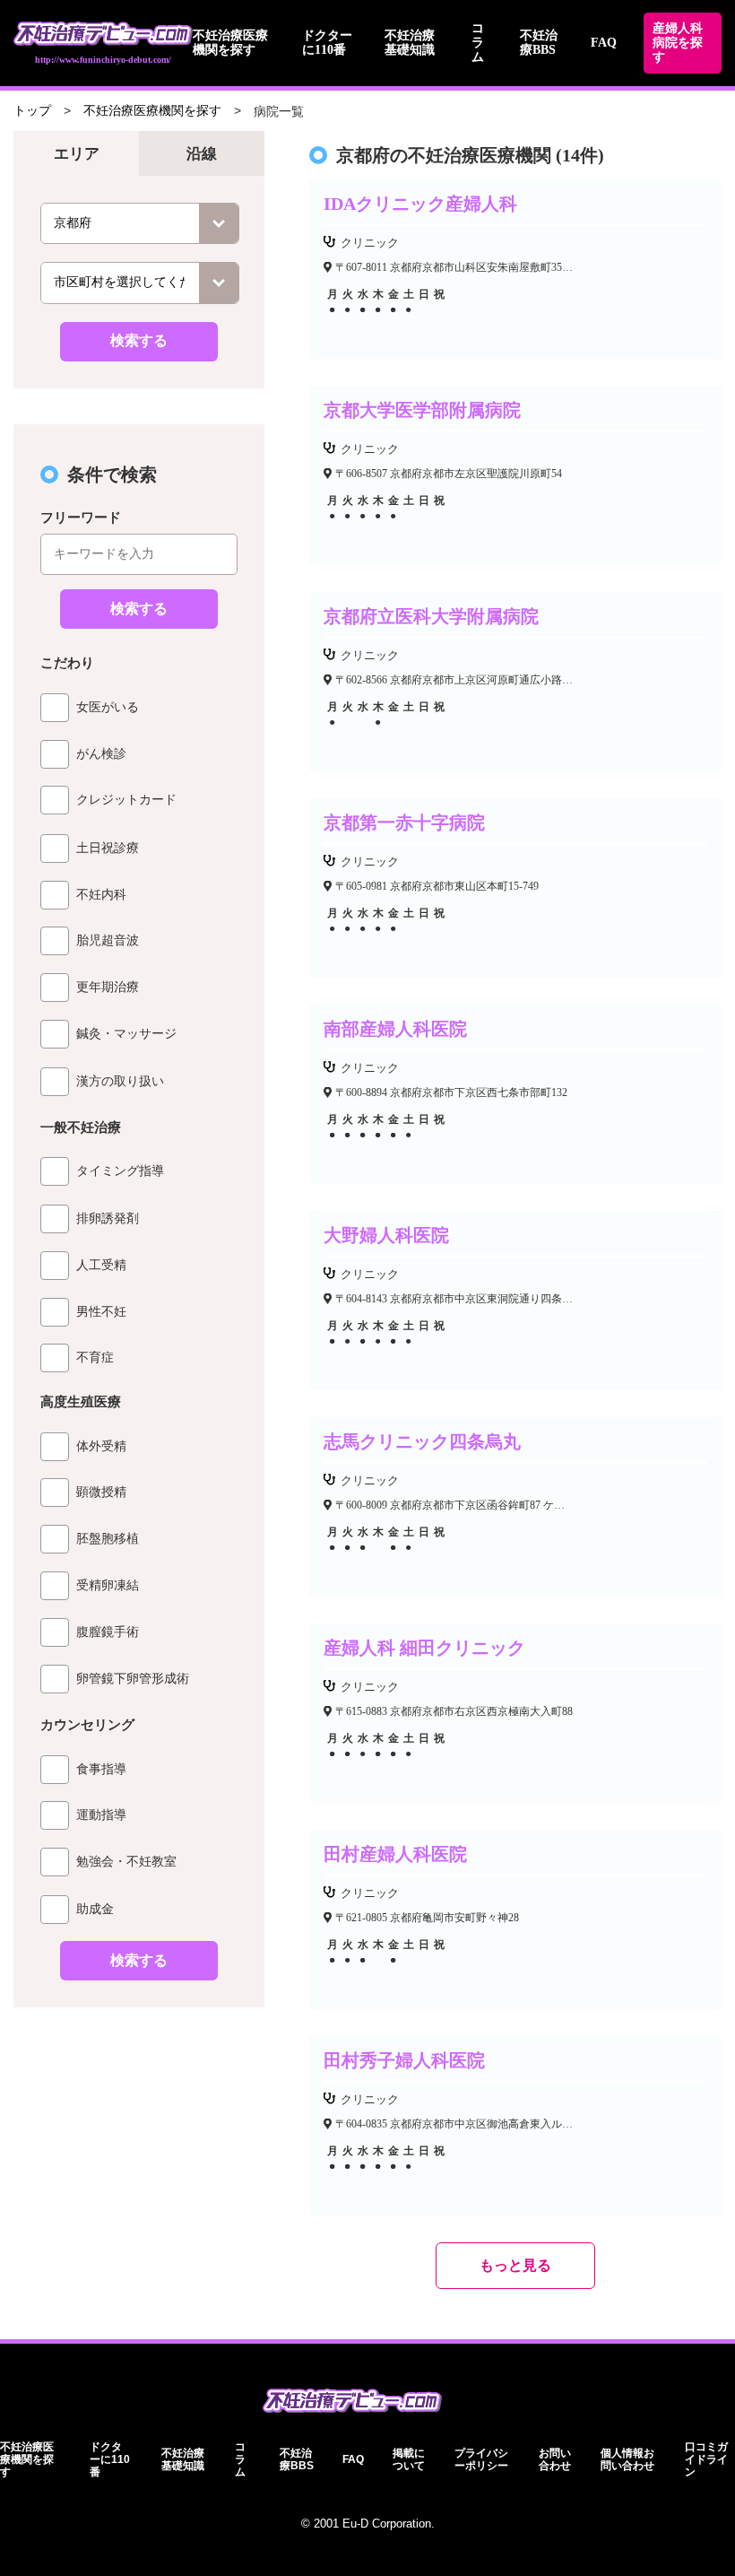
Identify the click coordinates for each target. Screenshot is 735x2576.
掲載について (409, 2459)
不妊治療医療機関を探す (230, 43)
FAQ (604, 43)
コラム (478, 43)
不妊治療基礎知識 (410, 43)
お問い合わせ (555, 2459)
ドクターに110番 (327, 43)
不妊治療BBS (539, 43)
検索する (139, 340)
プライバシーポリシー (481, 2459)
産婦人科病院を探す (678, 43)
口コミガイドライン (706, 2459)
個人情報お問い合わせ (627, 2459)
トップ (32, 111)
